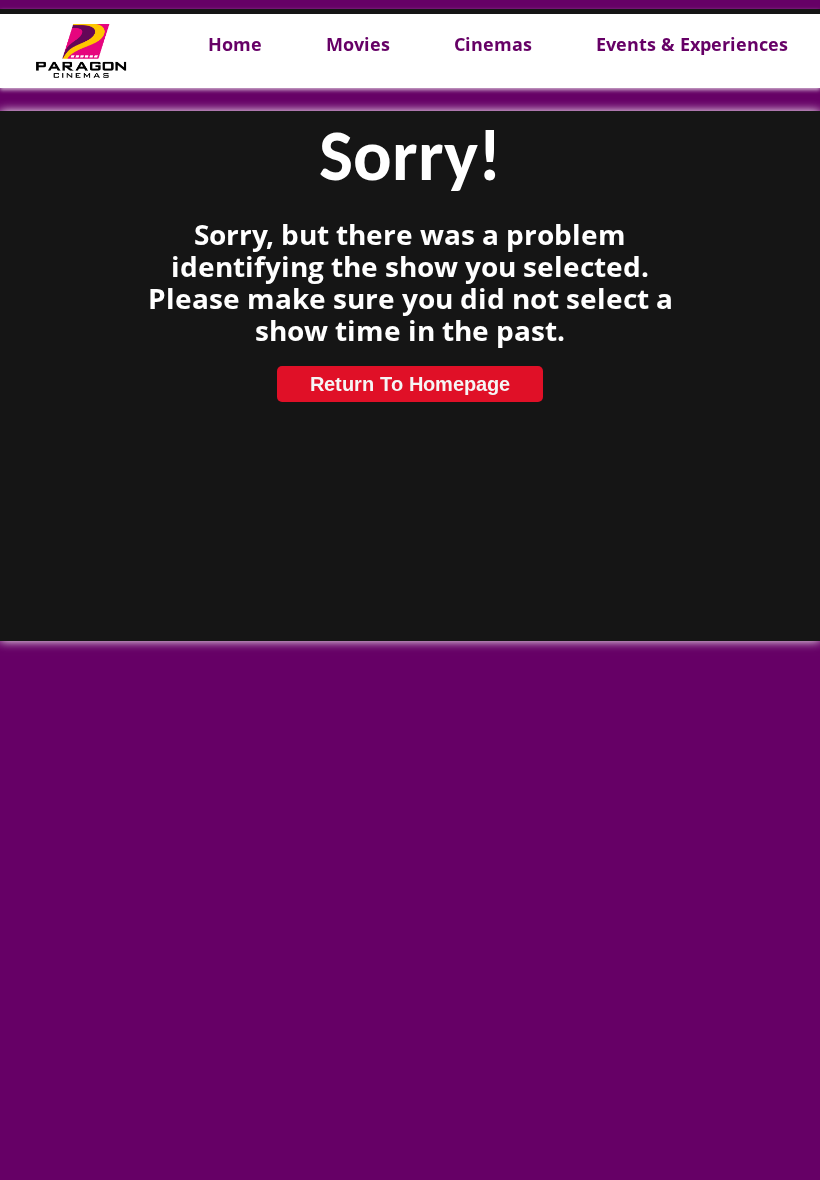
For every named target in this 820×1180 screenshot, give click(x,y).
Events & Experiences (692, 45)
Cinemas (493, 45)
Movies (358, 45)
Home (235, 45)
